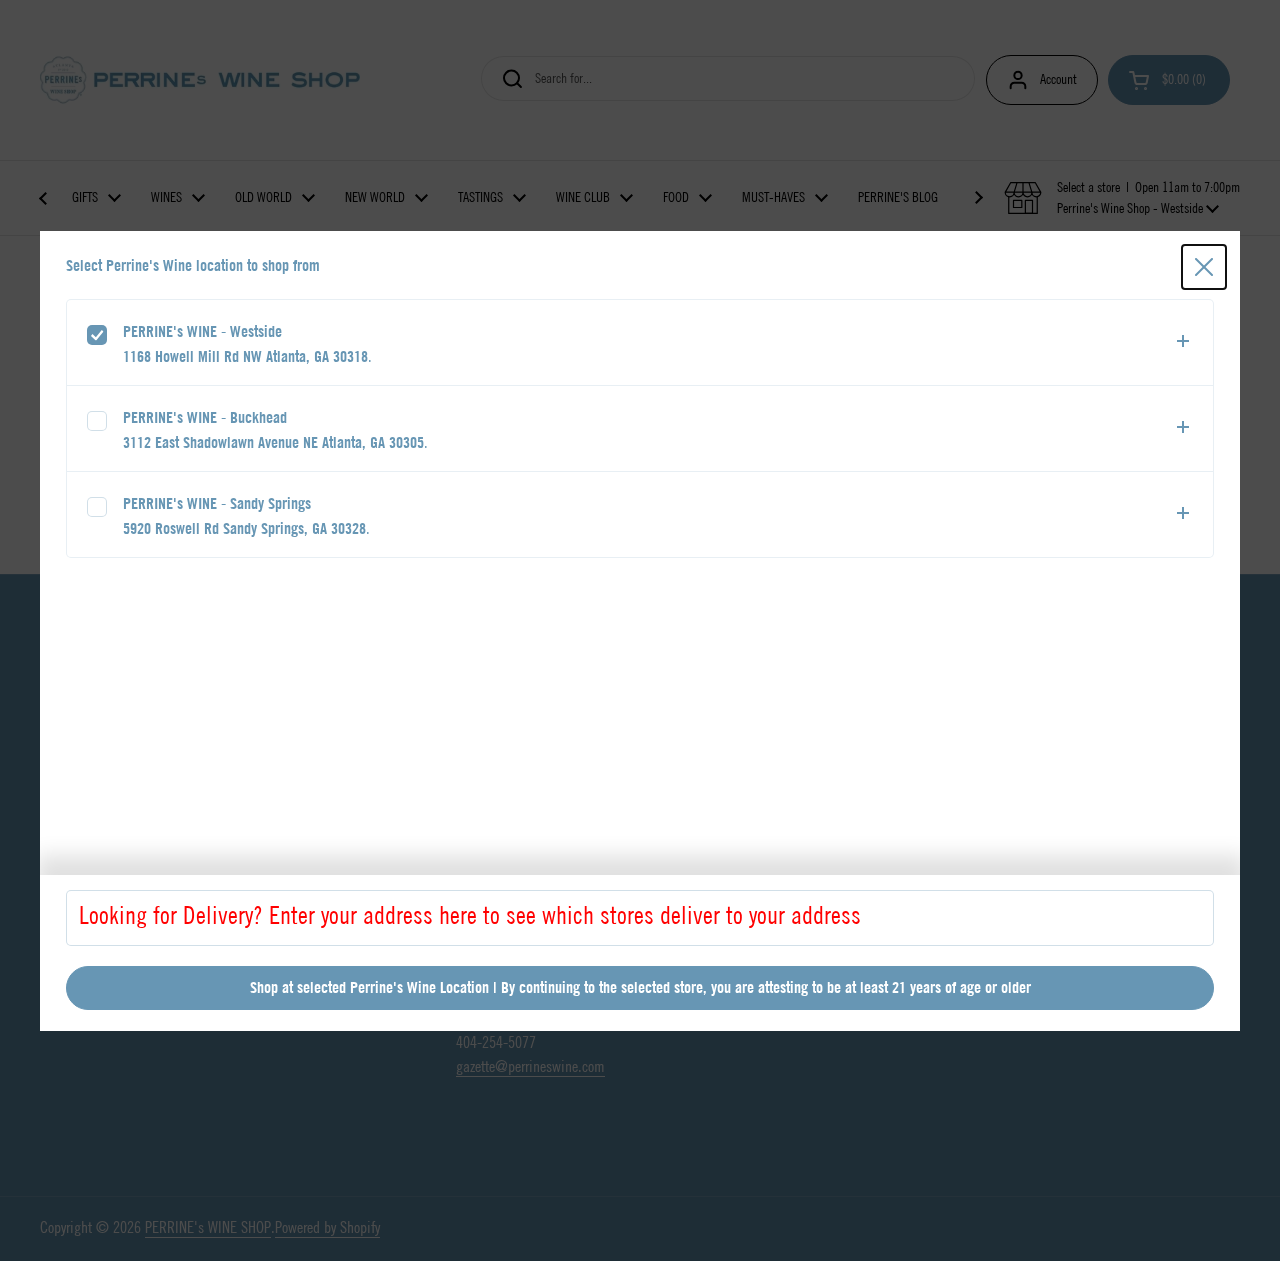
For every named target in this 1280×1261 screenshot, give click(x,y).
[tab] (640, 342)
